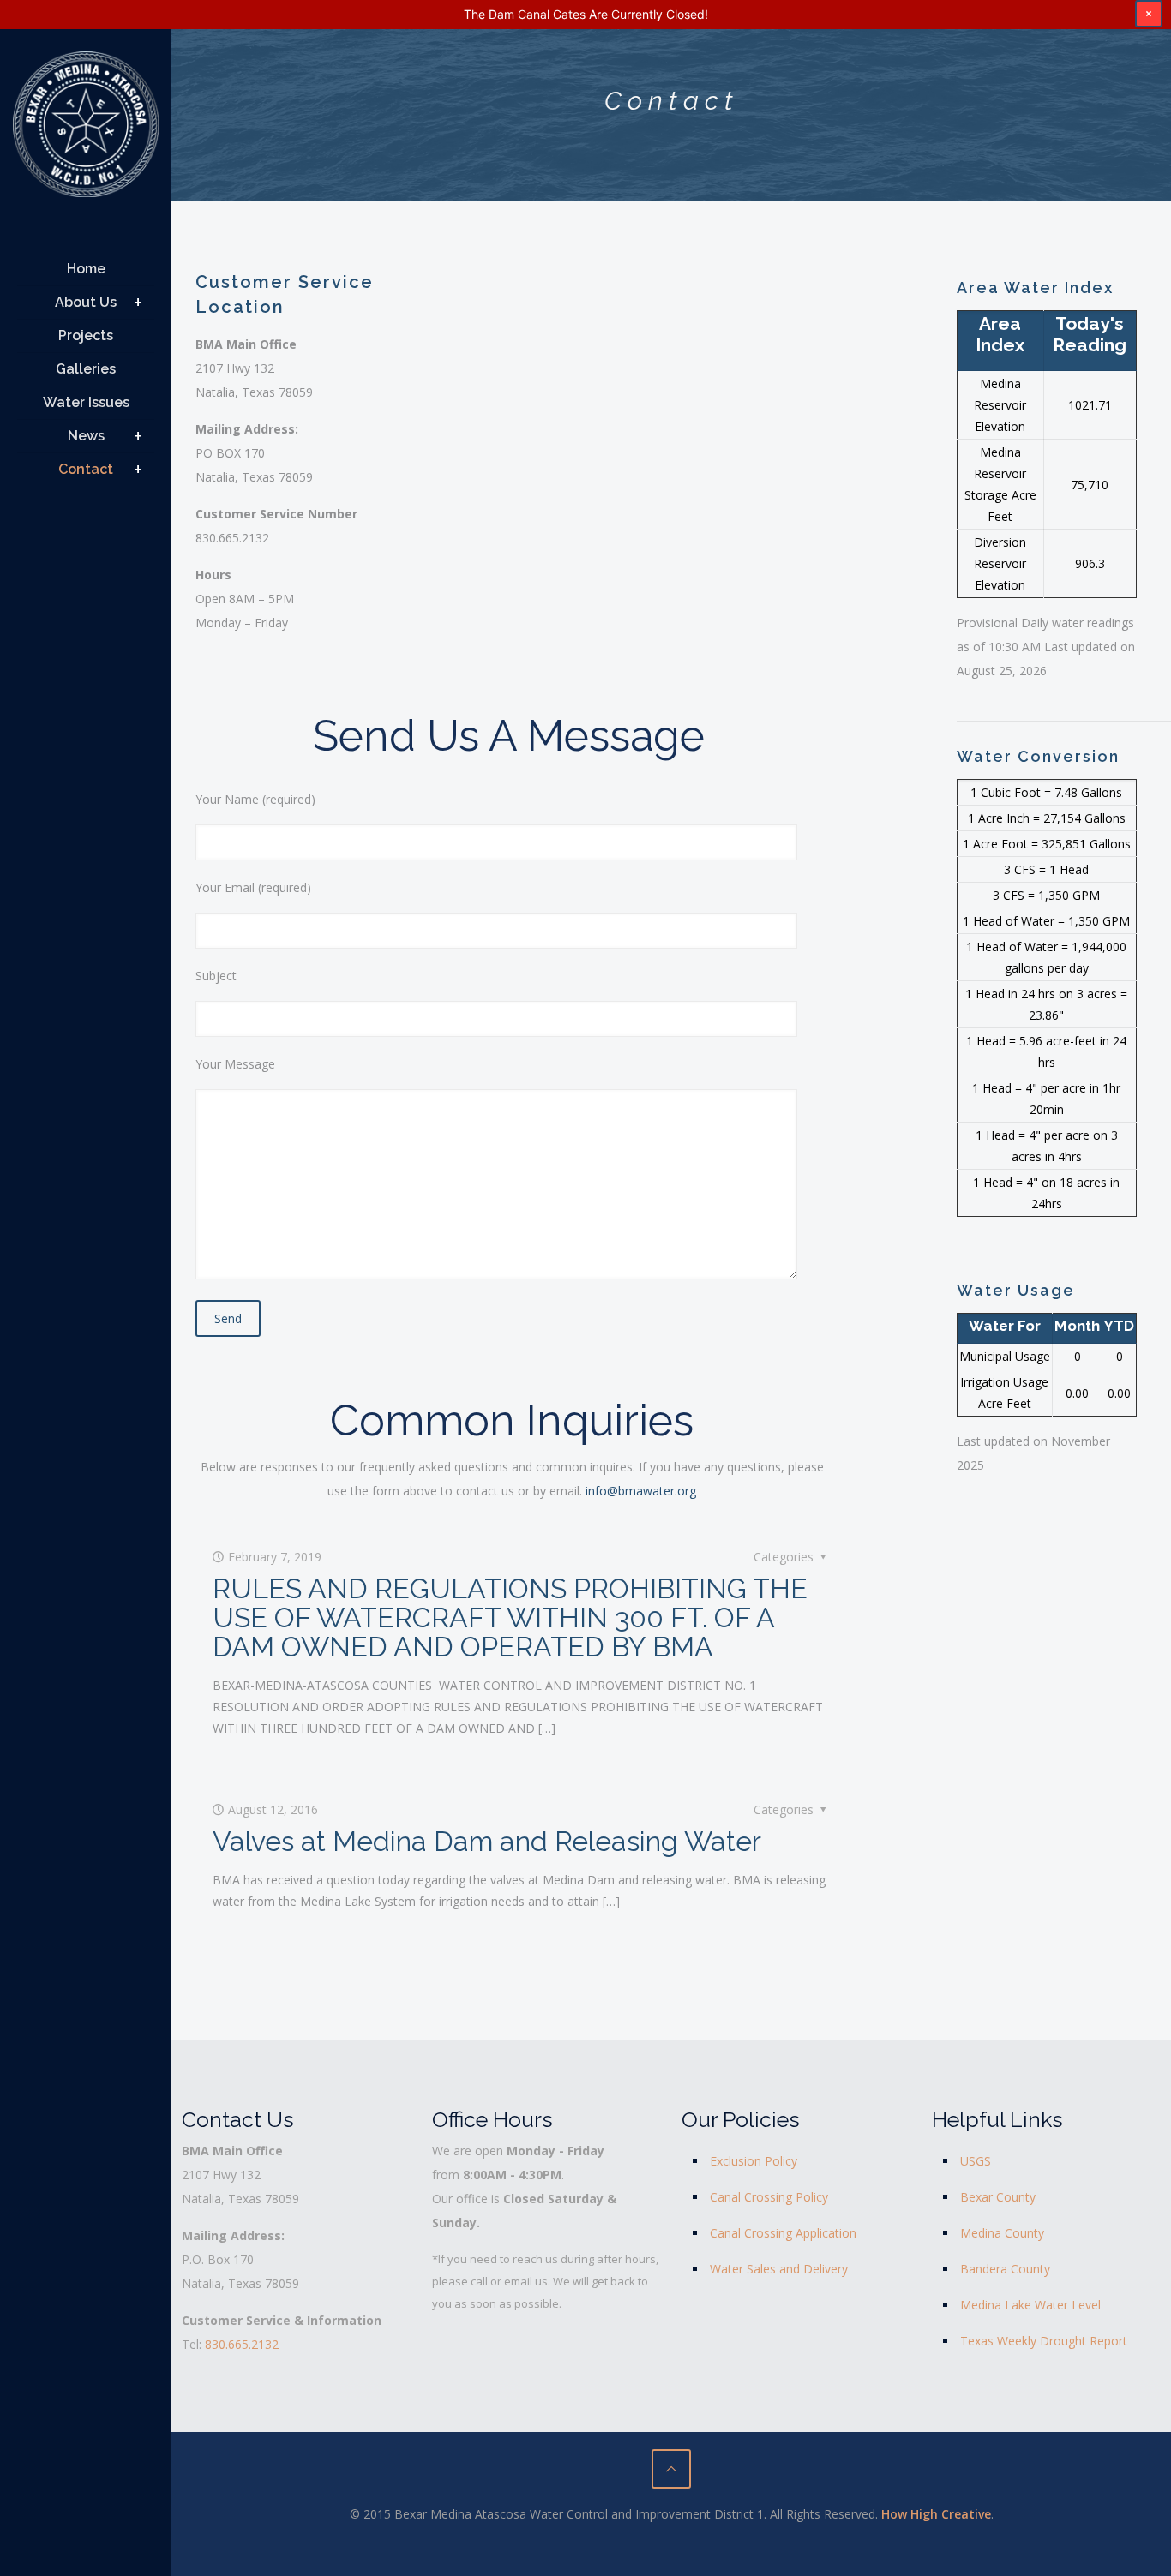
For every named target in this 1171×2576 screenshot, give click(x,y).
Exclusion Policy (754, 2161)
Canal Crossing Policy (769, 2197)
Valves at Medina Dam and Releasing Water (487, 1841)
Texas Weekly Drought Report (1044, 2341)
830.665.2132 (242, 2344)
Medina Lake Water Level (1030, 2305)
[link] (138, 303)
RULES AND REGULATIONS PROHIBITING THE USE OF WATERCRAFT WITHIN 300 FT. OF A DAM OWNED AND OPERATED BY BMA (510, 1617)
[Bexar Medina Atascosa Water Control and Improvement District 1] (86, 131)
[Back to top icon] (671, 2469)
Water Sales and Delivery (779, 2269)
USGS (976, 2161)
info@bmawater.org (641, 1491)
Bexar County (998, 2197)
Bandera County (1005, 2269)
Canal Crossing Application (783, 2233)
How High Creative (936, 2514)
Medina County (1002, 2233)
